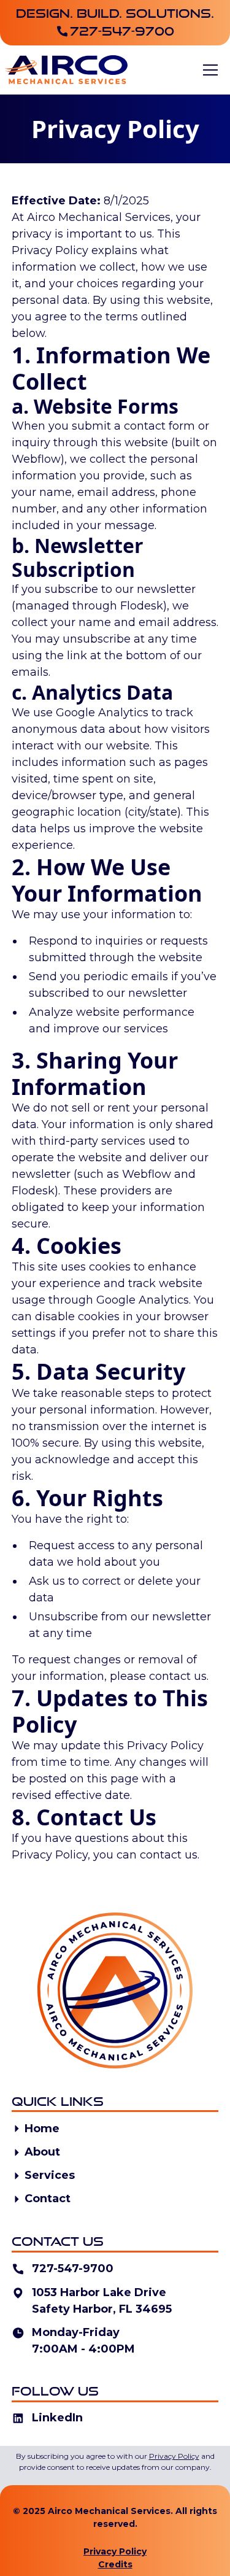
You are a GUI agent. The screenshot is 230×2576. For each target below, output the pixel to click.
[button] (210, 70)
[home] (66, 69)
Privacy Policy (115, 2551)
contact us (178, 1676)
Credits (115, 2564)
